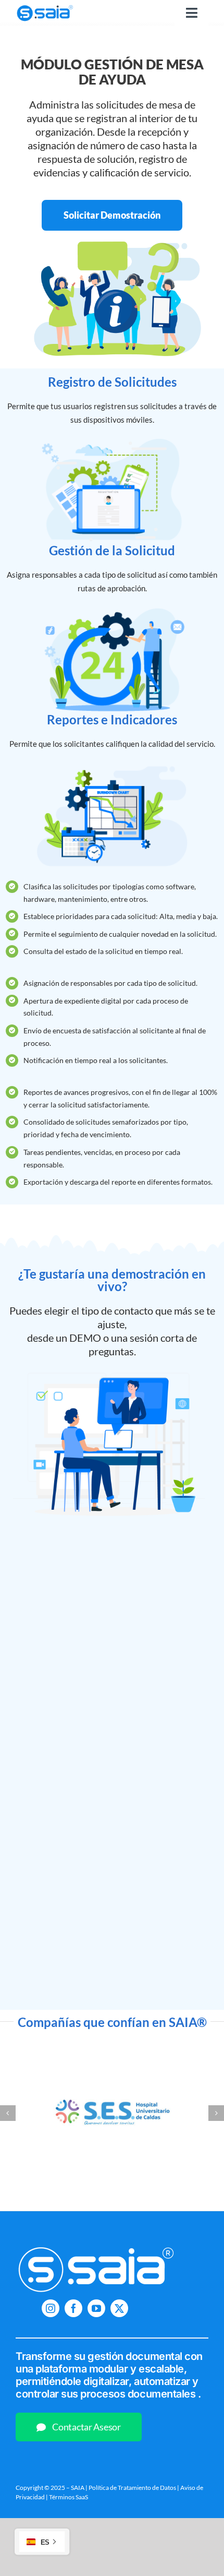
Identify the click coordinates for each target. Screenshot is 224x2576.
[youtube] (96, 2308)
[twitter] (119, 2308)
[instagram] (51, 2308)
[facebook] (73, 2308)
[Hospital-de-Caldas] (112, 2050)
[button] (8, 2113)
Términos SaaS (69, 2497)
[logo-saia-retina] (45, 5)
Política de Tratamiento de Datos (132, 2488)
